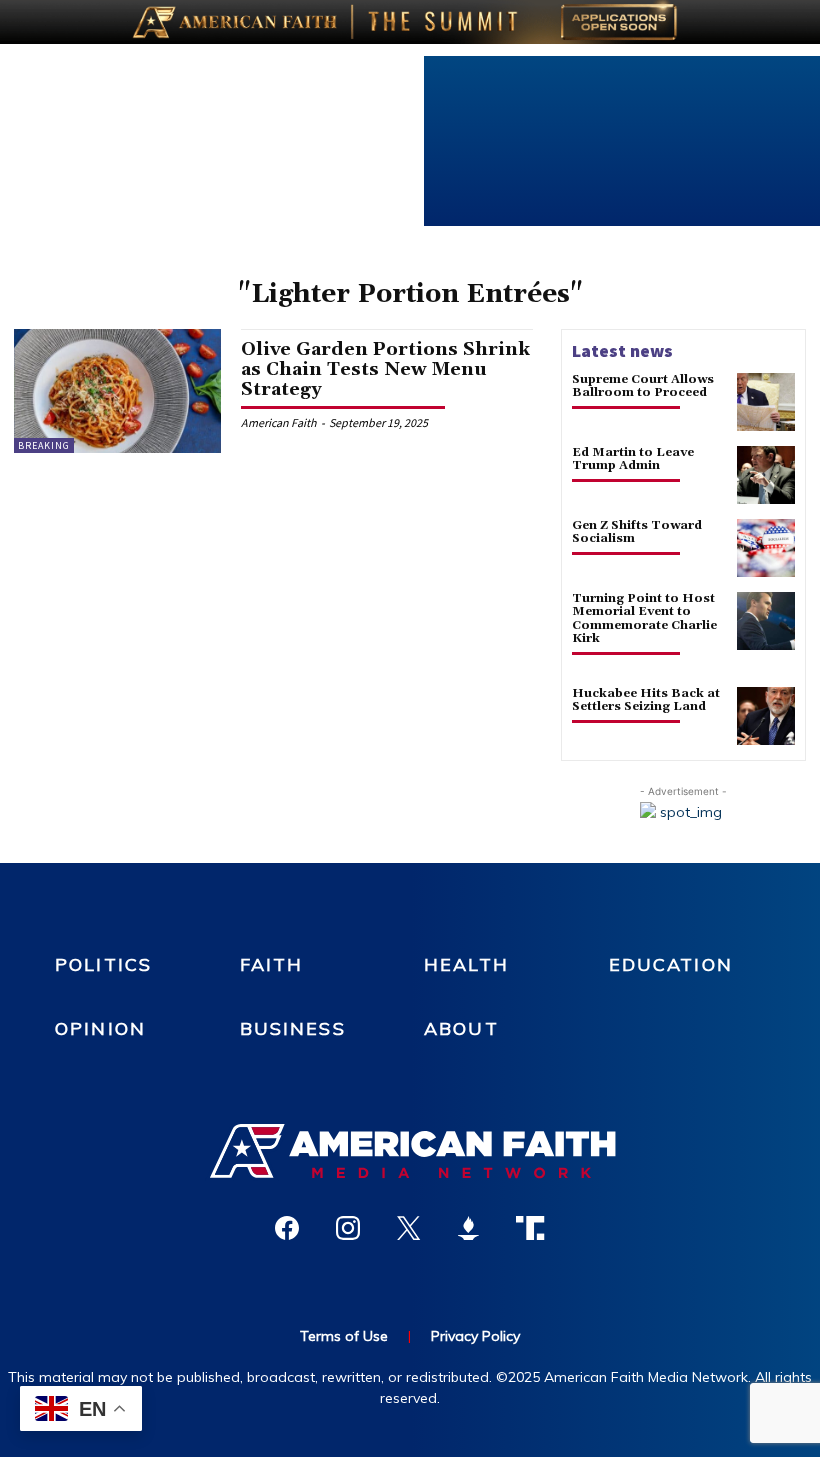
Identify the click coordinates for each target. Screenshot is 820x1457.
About (461, 1028)
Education (671, 964)
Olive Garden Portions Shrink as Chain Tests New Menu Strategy (385, 369)
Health (466, 964)
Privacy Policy (475, 1336)
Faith (272, 964)
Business (293, 1028)
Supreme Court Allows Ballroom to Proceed (643, 386)
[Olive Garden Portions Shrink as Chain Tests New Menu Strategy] (117, 391)
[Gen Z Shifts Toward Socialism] (766, 548)
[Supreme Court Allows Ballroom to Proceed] (766, 402)
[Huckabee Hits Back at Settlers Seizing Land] (766, 716)
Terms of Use (344, 1336)
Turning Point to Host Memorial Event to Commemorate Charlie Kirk (644, 618)
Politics (103, 964)
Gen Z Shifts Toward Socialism (637, 532)
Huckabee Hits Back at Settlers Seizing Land (646, 700)
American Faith (279, 422)
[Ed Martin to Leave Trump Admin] (766, 475)
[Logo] (410, 1151)
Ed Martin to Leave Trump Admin (633, 459)
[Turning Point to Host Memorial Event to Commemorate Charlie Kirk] (766, 621)
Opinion (100, 1028)
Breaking (44, 445)
